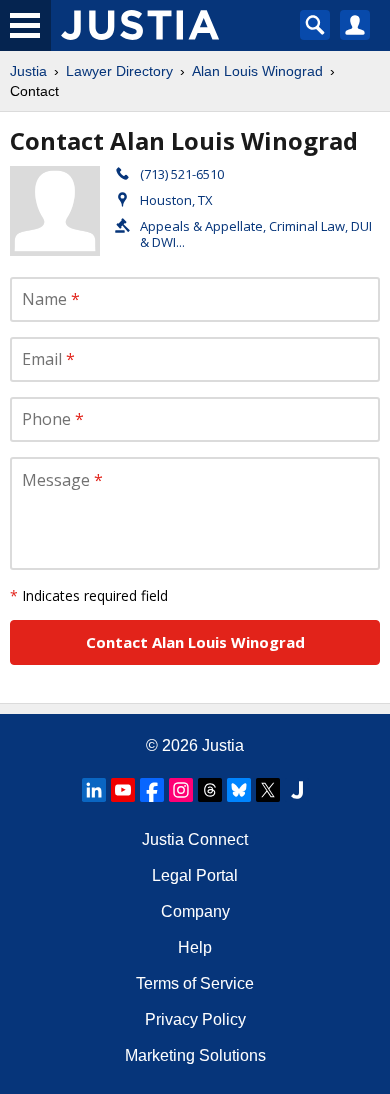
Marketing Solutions (195, 1055)
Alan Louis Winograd (257, 71)
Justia (28, 71)
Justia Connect (195, 839)
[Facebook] (152, 790)
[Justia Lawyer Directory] (297, 790)
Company (195, 911)
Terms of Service (195, 983)
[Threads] (210, 790)
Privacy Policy (195, 1019)
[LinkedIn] (94, 790)
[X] (268, 790)
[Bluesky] (239, 790)
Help (195, 947)
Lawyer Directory (119, 71)
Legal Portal (195, 875)
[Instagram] (181, 790)
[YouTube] (123, 790)
